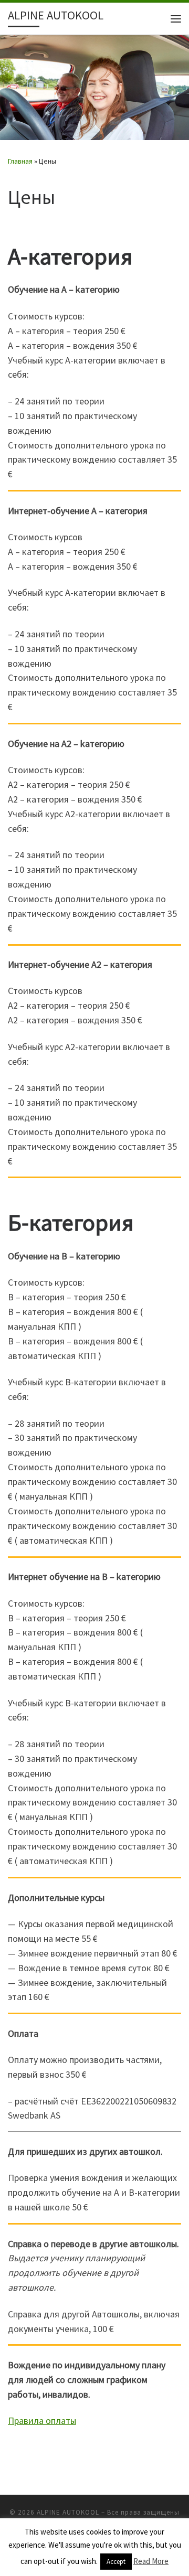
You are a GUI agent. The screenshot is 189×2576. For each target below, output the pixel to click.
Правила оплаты (42, 2420)
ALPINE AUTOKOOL (68, 2512)
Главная (20, 161)
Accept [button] (116, 2562)
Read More (151, 2561)
